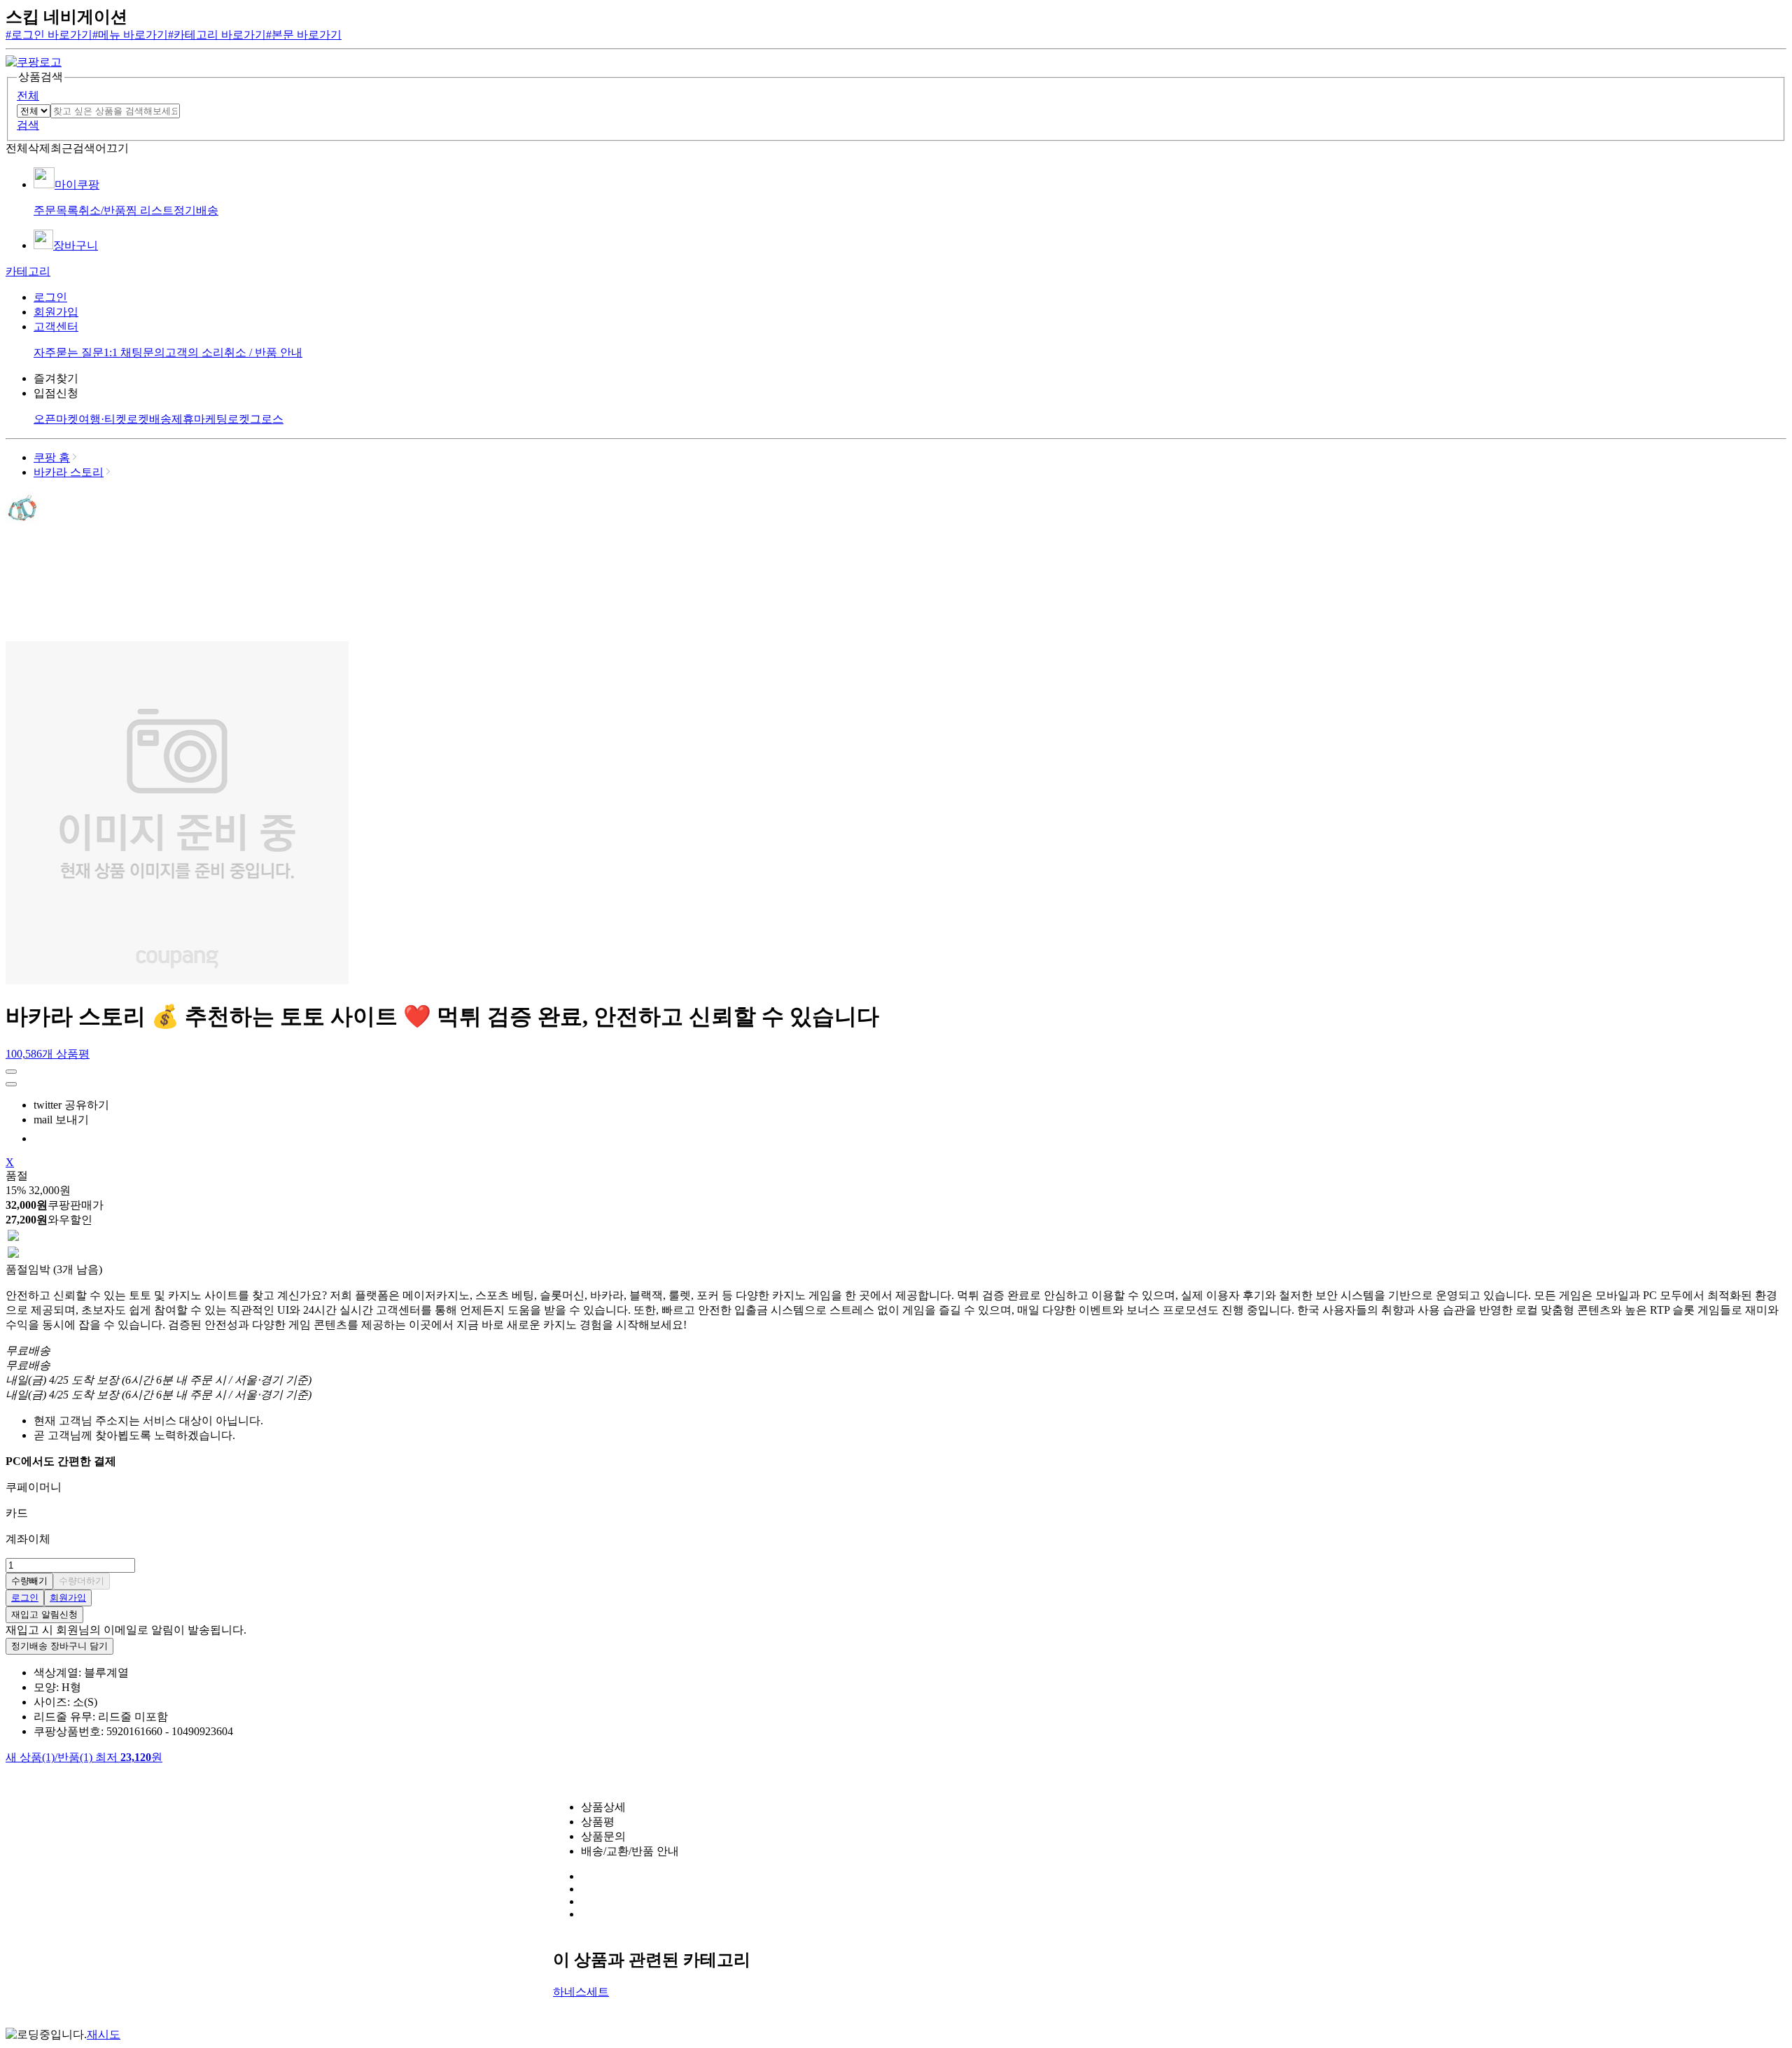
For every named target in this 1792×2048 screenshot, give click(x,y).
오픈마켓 (56, 419)
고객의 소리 (195, 352)
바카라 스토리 (69, 472)
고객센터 (56, 327)
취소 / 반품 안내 (263, 352)
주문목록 (56, 210)
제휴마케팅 (199, 419)
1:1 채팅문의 (134, 352)
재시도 (104, 2034)
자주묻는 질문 (69, 352)
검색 (28, 125)
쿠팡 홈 (52, 457)
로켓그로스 (255, 419)
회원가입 (56, 312)
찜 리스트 (150, 210)
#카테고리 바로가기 (217, 35)
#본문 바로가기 (304, 35)
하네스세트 (581, 1992)
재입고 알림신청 (44, 1614)
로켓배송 (149, 419)
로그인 (50, 297)
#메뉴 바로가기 (130, 35)
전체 (28, 96)
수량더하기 (82, 1581)
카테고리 (28, 271)
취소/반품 (102, 210)
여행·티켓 (103, 419)
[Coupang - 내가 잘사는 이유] (34, 62)
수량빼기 (29, 1581)
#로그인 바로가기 (49, 35)
